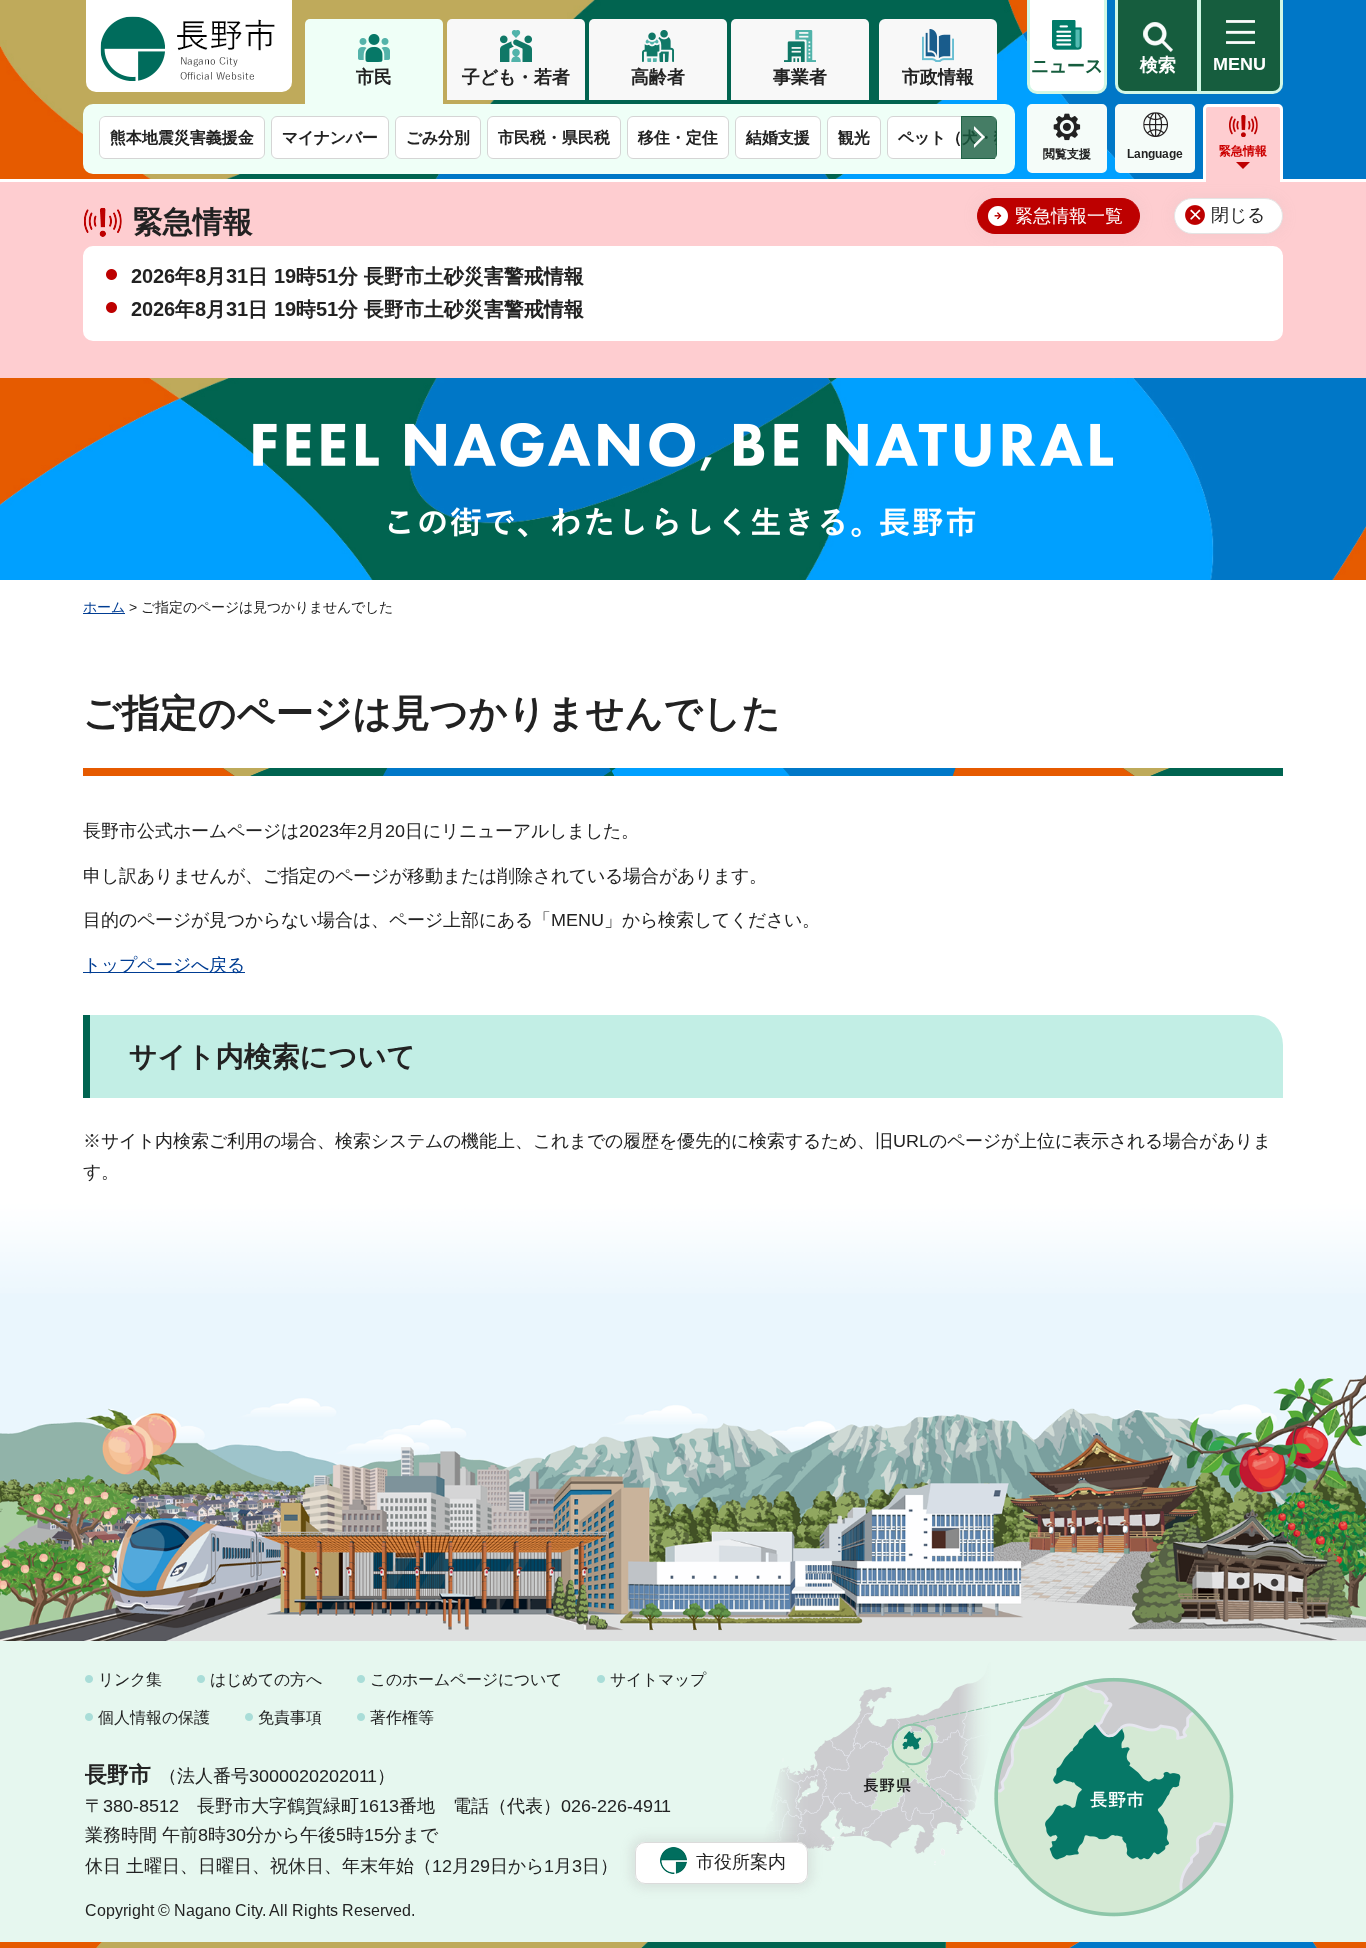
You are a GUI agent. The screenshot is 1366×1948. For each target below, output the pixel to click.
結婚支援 (778, 137)
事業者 (800, 77)
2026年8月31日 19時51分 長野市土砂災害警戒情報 (357, 276)
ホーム (104, 607)
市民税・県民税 (554, 137)
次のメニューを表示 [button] (979, 137)
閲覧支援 (1067, 154)
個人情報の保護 (154, 1717)
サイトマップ (658, 1679)
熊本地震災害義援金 (182, 137)
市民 (374, 77)
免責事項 (290, 1717)
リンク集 (130, 1679)
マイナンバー (330, 137)
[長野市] (189, 46)
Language (1155, 154)
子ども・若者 (516, 77)
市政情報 (938, 77)
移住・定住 (678, 137)
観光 (854, 137)
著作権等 (402, 1717)
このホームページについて (466, 1679)
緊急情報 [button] (1243, 151)
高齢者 (658, 77)
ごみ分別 (438, 137)
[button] (1157, 47)
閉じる (1238, 215)
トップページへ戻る (164, 965)
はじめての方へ (266, 1679)
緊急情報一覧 (1069, 216)
